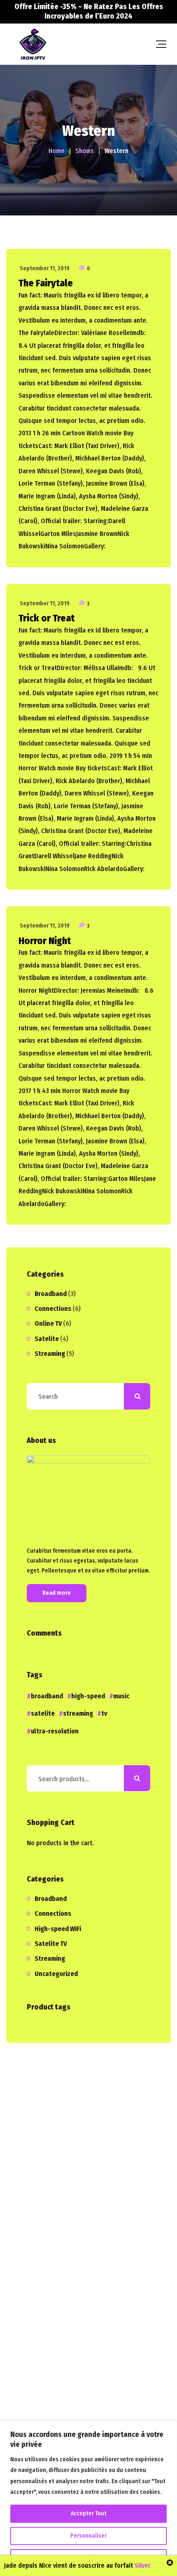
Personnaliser (88, 2536)
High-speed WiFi (58, 1929)
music (121, 1696)
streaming (78, 1713)
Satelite (47, 1339)
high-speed (88, 1696)
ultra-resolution (55, 1731)
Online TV (48, 1323)
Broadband (51, 1294)
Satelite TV (51, 1944)
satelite (43, 1713)
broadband (47, 1696)
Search (137, 1778)
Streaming (50, 1354)
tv (104, 1713)
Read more (57, 1593)
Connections (53, 1309)
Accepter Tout (89, 2513)
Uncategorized (56, 1974)
